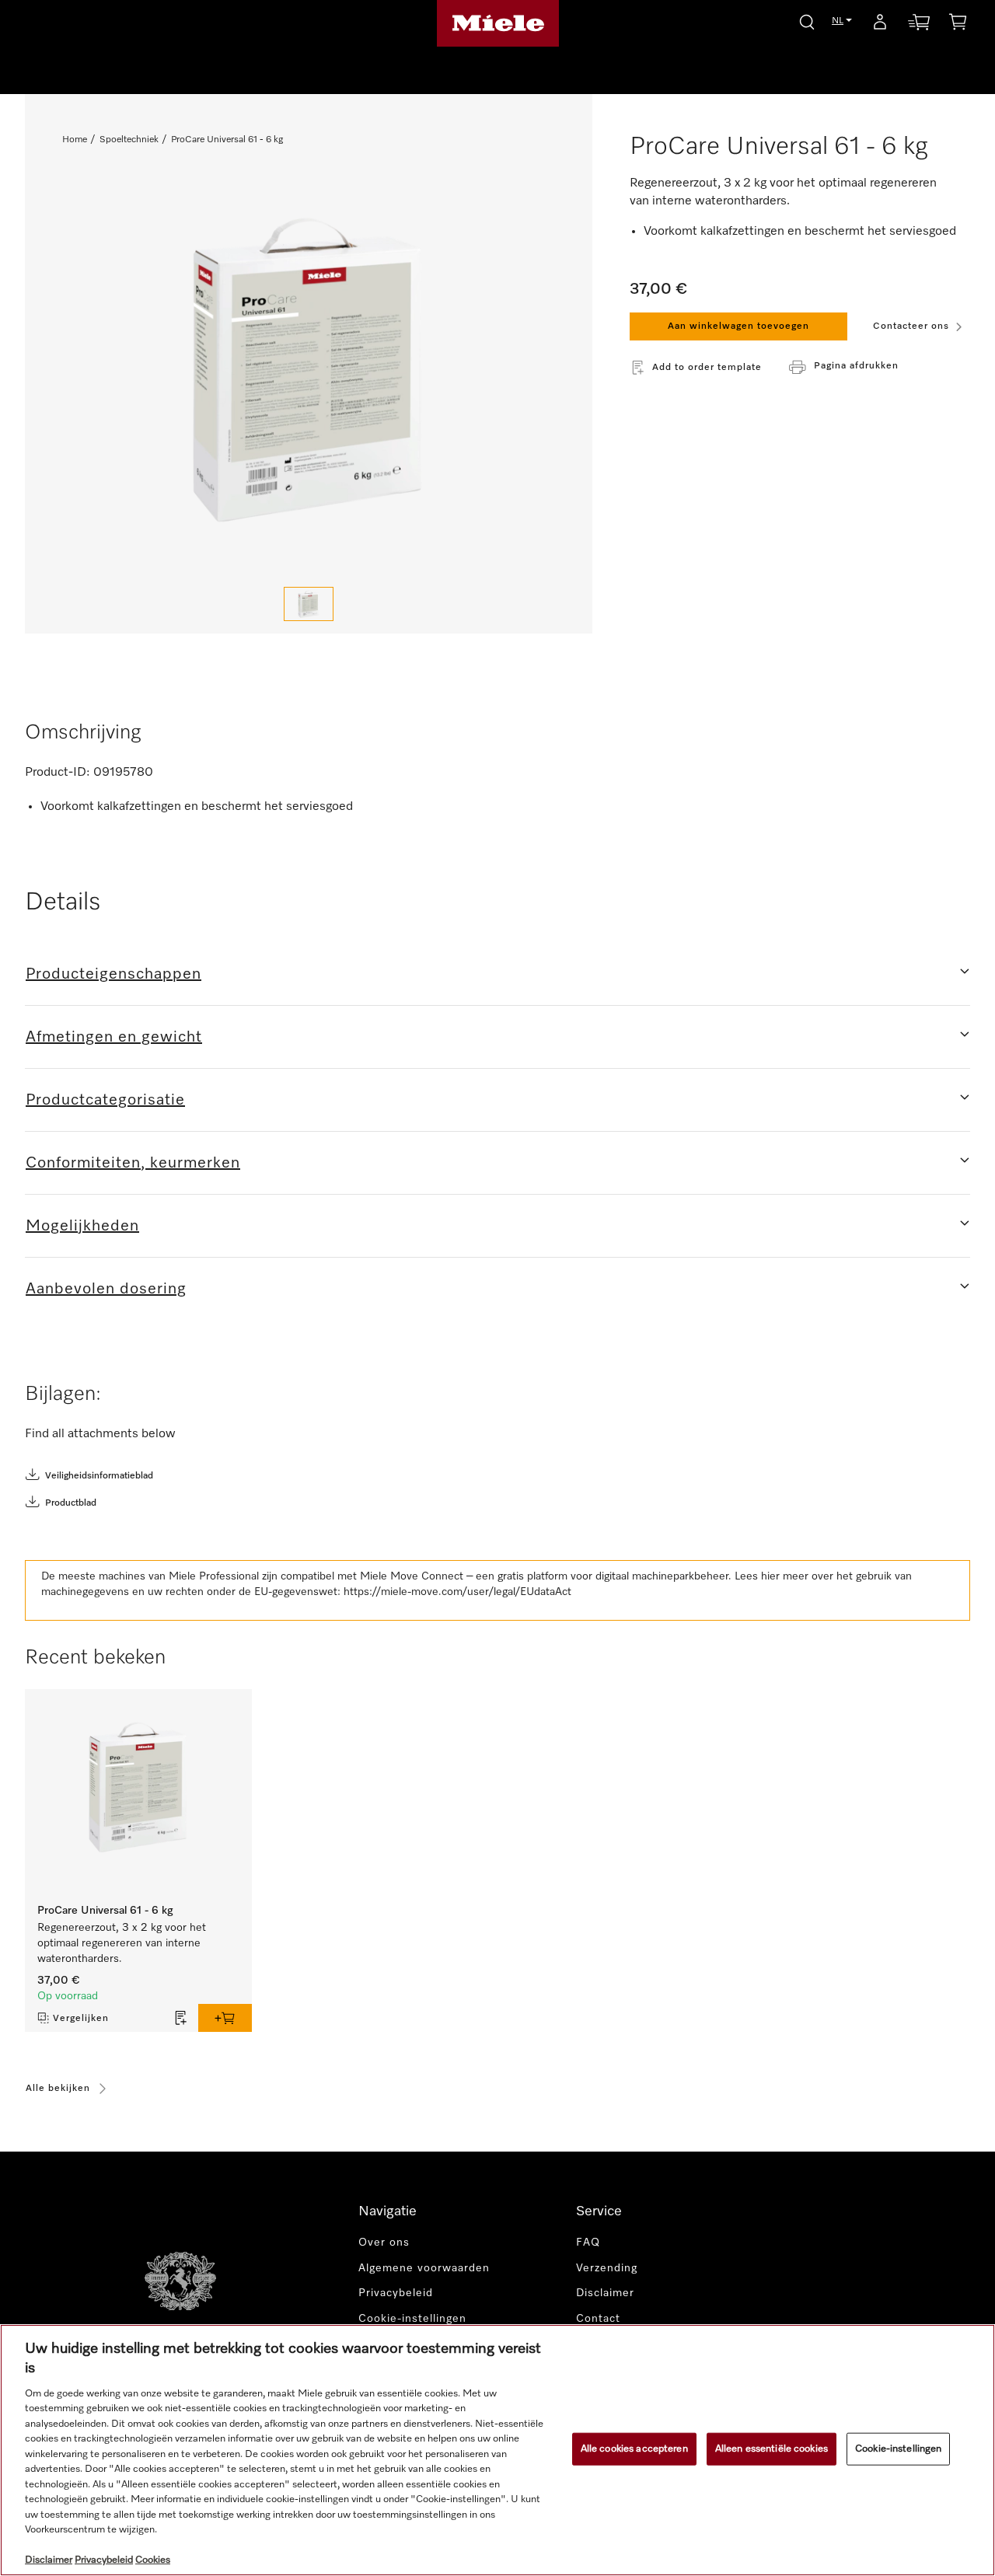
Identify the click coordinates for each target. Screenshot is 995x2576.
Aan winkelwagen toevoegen (738, 326)
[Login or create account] (880, 25)
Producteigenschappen (113, 974)
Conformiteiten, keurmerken (133, 1163)
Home (75, 140)
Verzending (607, 2268)
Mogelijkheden (82, 1226)
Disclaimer (605, 2293)
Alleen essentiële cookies (772, 2449)
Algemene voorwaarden (426, 2268)
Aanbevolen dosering (106, 1289)
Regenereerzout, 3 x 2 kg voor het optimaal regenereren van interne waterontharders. (122, 1943)
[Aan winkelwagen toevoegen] (225, 2018)
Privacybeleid (396, 2293)
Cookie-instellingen (898, 2449)
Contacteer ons (911, 326)
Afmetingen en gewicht (114, 1037)
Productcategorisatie (105, 1100)
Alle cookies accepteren (634, 2449)
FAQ (588, 2243)
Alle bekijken (58, 2089)
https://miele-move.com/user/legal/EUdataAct (457, 1592)
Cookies (153, 2560)
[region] (497, 2450)
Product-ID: (58, 773)
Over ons (384, 2243)
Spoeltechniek (129, 140)
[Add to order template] (181, 2018)
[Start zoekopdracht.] (807, 20)
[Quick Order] (919, 25)
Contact (598, 2319)
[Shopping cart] (958, 24)
